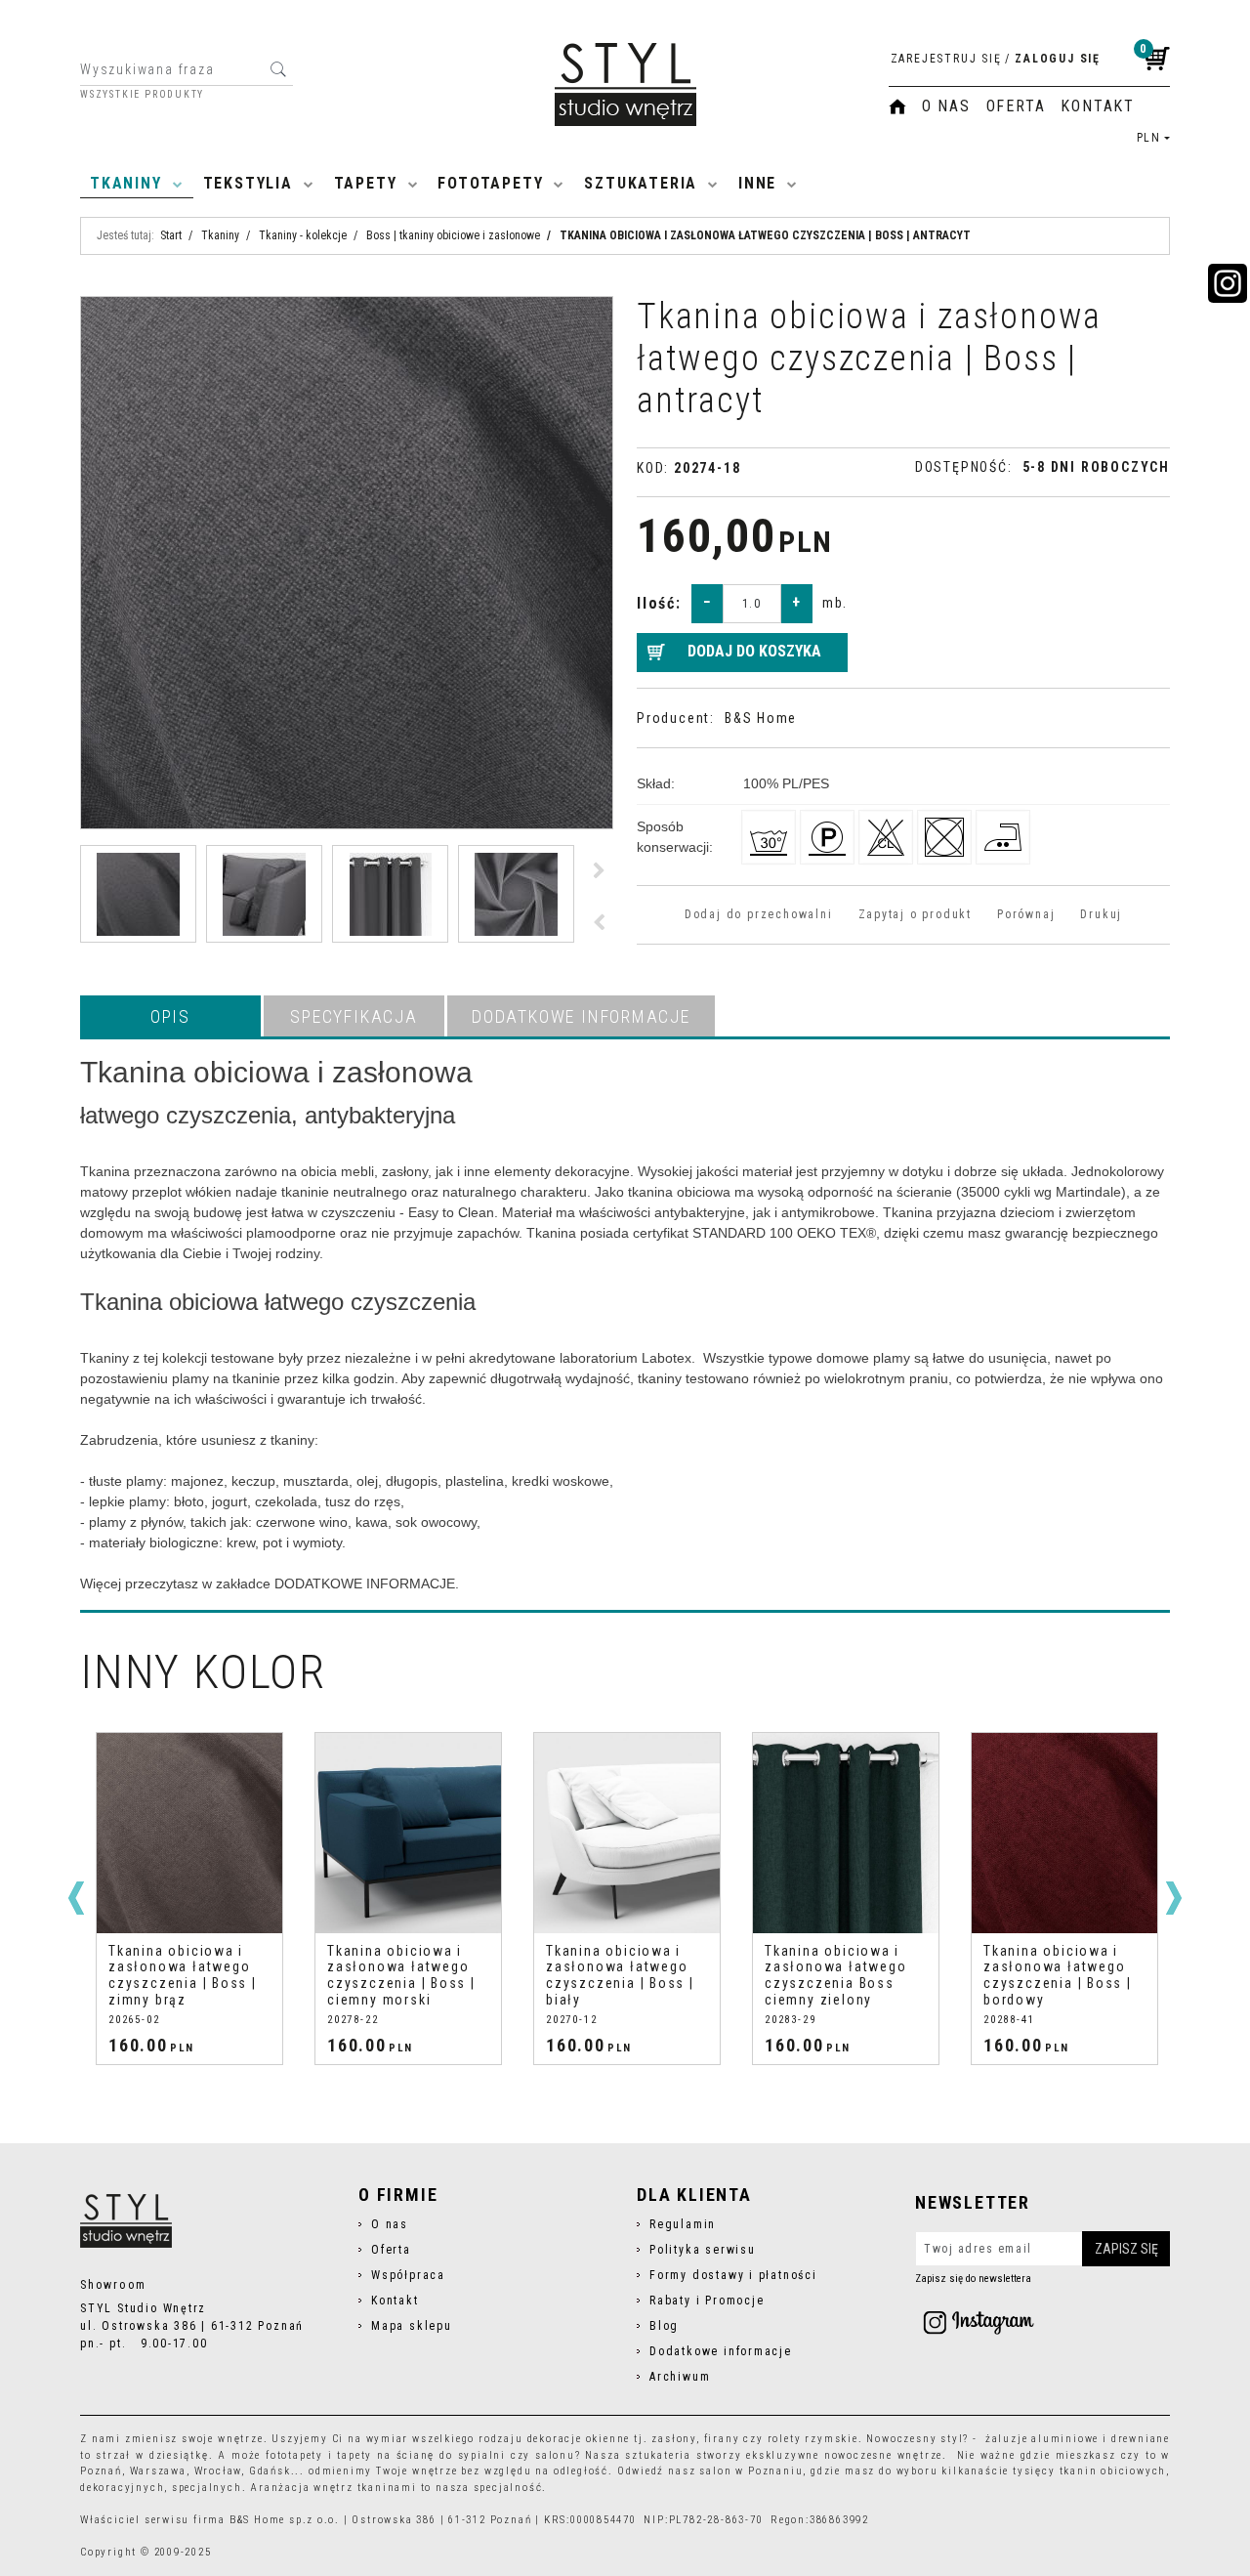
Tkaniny (126, 183)
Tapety (366, 183)
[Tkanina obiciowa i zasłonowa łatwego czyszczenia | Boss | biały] (627, 1833)
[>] (1174, 1898)
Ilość (659, 603)
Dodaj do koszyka (754, 651)
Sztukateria (641, 183)
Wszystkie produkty (142, 95)
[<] (76, 1898)
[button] (170, 1016)
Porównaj (1026, 914)
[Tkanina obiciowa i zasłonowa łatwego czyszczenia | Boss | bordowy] (1064, 1833)
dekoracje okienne (579, 2439)
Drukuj (1101, 914)
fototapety (294, 2455)
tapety (354, 2455)
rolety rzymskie (813, 2439)
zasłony (674, 2439)
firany (722, 2439)
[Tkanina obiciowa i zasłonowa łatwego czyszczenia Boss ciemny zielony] (846, 1833)
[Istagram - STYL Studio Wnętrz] (979, 2322)
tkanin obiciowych (1113, 2471)
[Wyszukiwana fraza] (278, 69)
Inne (757, 183)
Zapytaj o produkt (915, 914)
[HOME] (897, 106)
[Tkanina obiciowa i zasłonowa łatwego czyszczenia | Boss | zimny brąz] (189, 1833)
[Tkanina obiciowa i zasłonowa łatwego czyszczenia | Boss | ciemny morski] (408, 1833)
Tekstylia (248, 183)
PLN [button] (1149, 138)
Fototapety (490, 183)
